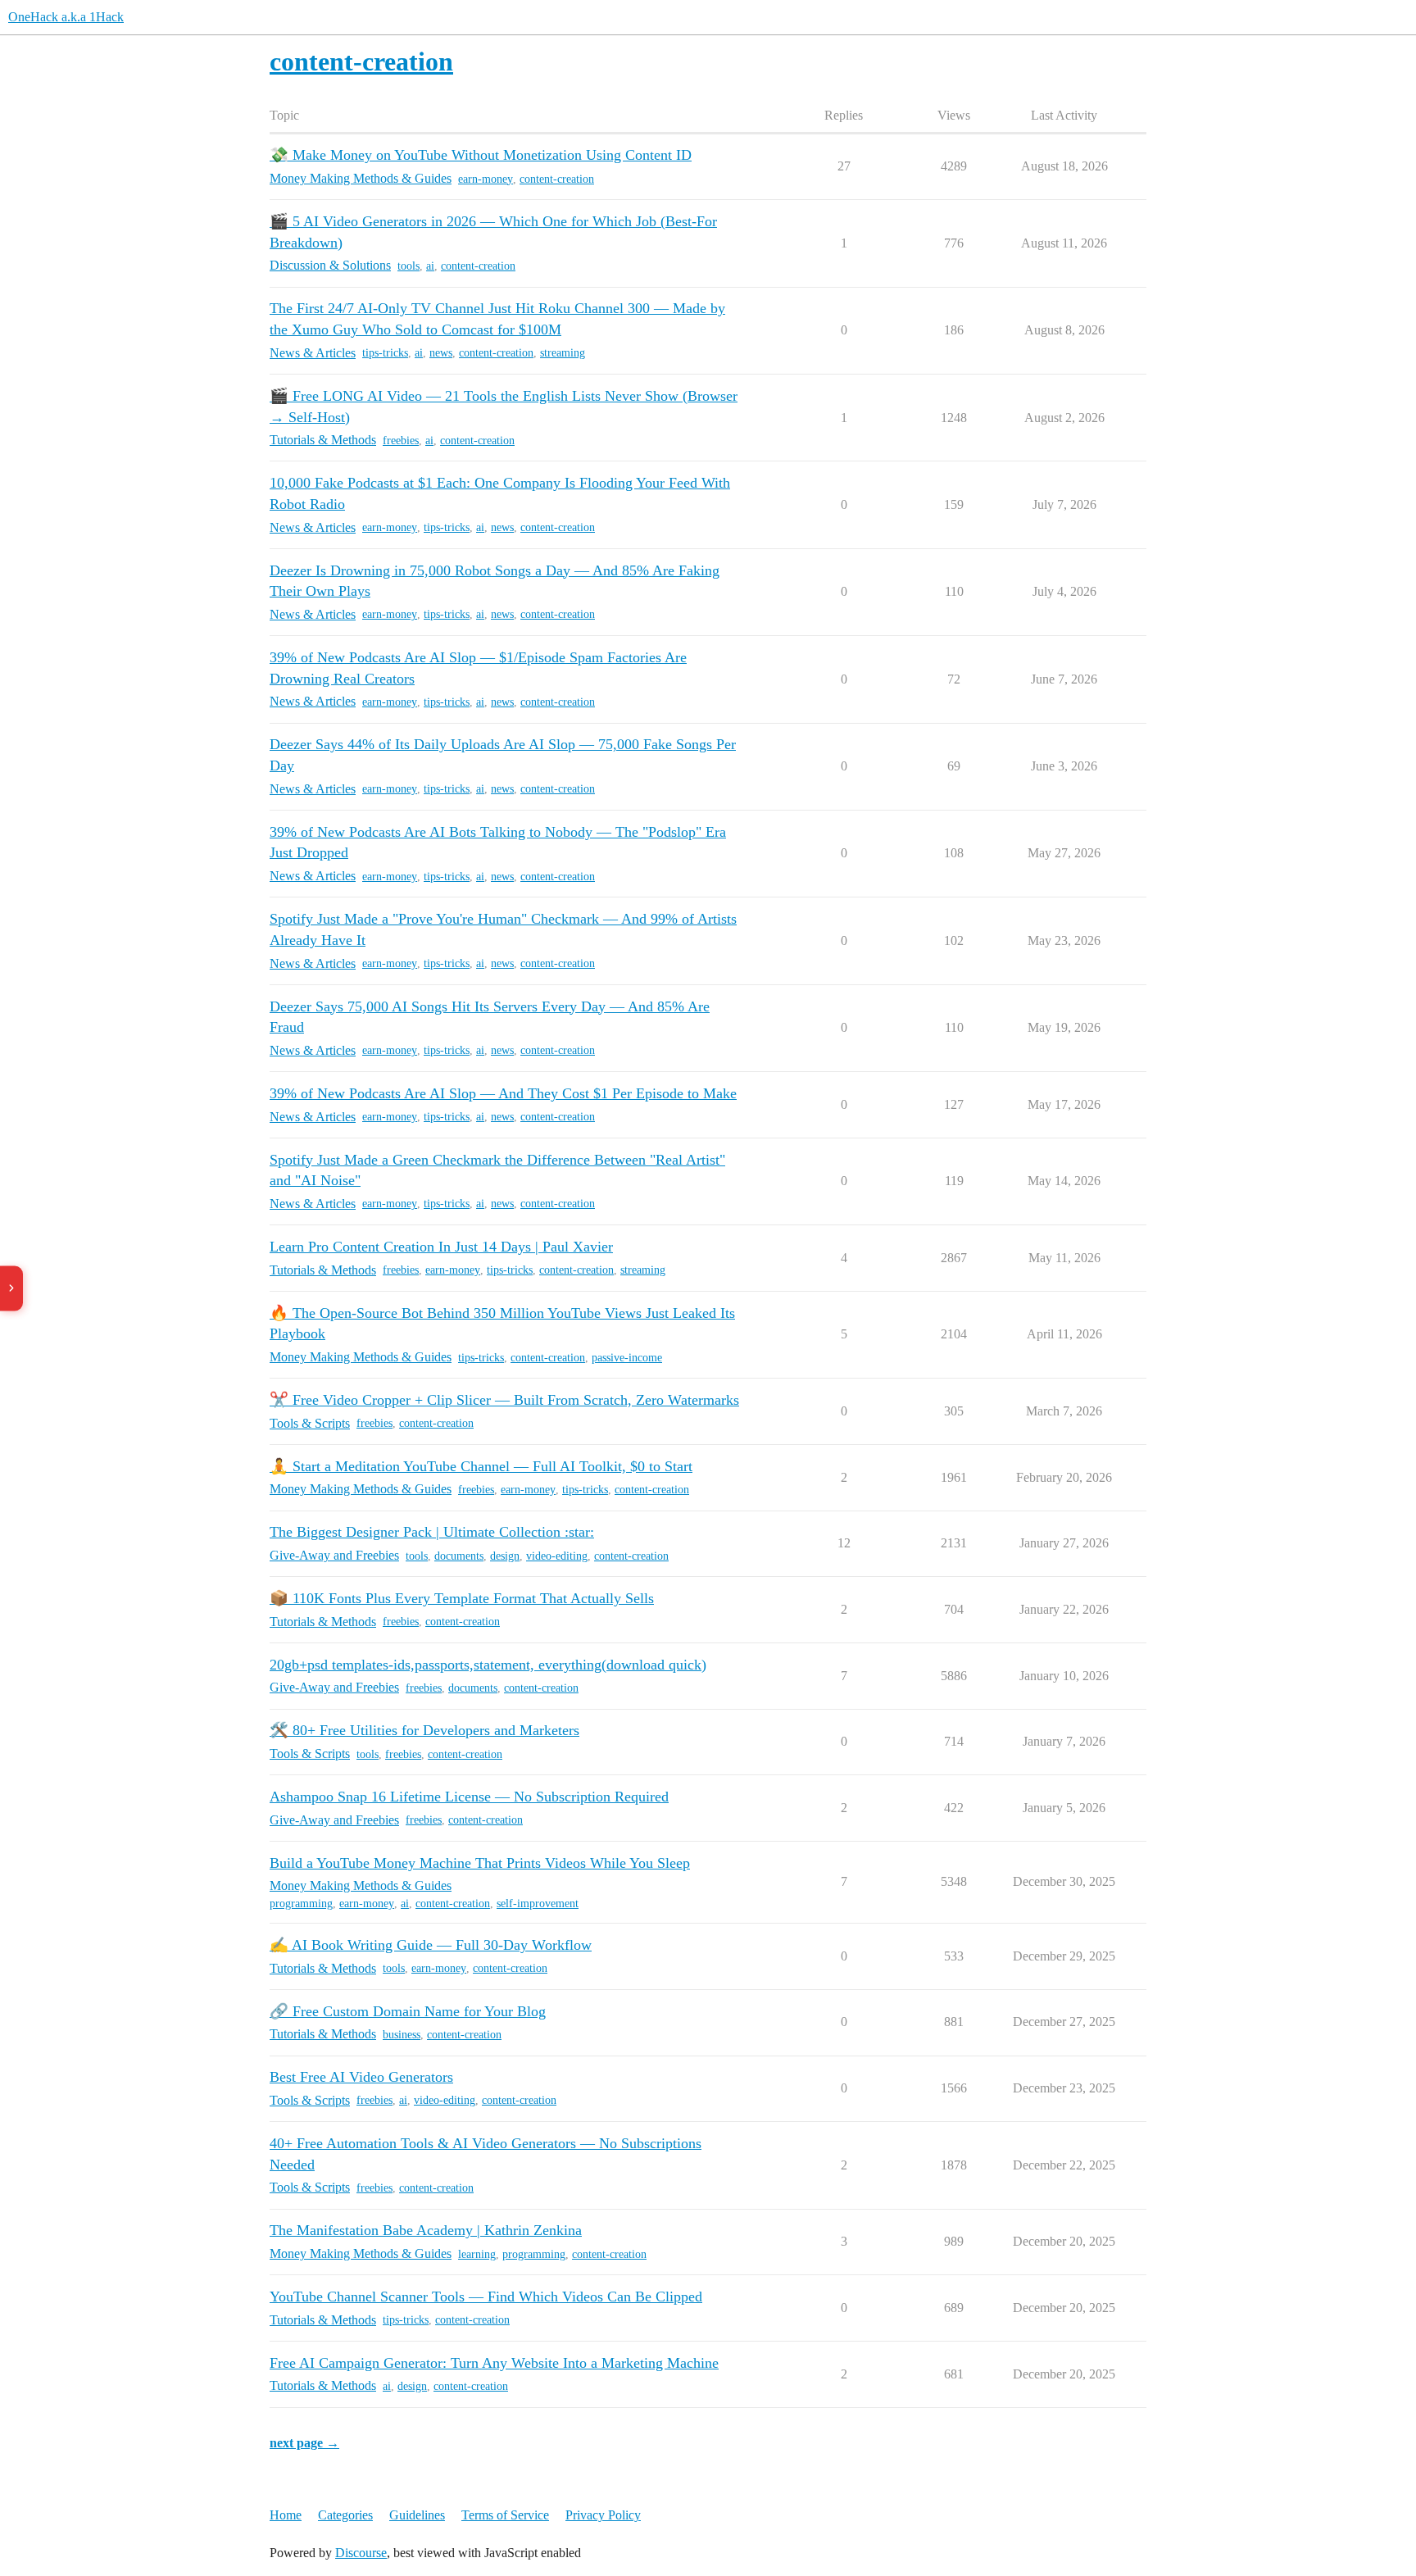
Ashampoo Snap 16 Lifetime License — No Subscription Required (469, 1797)
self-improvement (538, 1904)
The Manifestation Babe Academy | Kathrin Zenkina (426, 2230)
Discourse (361, 2553)
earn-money (486, 179)
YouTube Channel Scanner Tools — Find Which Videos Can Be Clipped (486, 2297)
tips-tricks (385, 353)
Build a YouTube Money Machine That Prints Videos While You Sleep (480, 1863)
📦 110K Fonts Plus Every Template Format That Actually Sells (462, 1598)
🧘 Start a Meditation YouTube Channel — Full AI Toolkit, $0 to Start (481, 1466)
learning (477, 2254)
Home (286, 2515)
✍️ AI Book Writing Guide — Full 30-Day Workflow (431, 1945)
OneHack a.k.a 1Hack (66, 17)
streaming (563, 353)
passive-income (627, 1358)
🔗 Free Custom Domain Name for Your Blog (408, 2011)
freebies (401, 441)
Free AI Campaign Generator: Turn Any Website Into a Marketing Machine (494, 2363)
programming (301, 1904)
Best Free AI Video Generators (361, 2077)
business (402, 2035)
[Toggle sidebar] (11, 1288)
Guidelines (417, 2515)
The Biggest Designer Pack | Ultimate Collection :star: (432, 1532)
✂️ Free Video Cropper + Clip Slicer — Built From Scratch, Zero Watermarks (504, 1400)
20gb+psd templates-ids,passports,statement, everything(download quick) (488, 1665)
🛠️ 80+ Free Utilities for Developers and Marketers (424, 1730)
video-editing (557, 1556)
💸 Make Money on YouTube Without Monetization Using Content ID (481, 155)
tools (408, 266)
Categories (345, 2515)
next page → (304, 2443)
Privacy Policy (603, 2515)
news (441, 353)
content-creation (557, 179)
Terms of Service (505, 2515)
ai (430, 266)
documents (459, 1556)
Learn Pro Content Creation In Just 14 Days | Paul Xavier (441, 1247)
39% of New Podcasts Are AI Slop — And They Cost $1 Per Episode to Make (503, 1093)
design (505, 1556)
